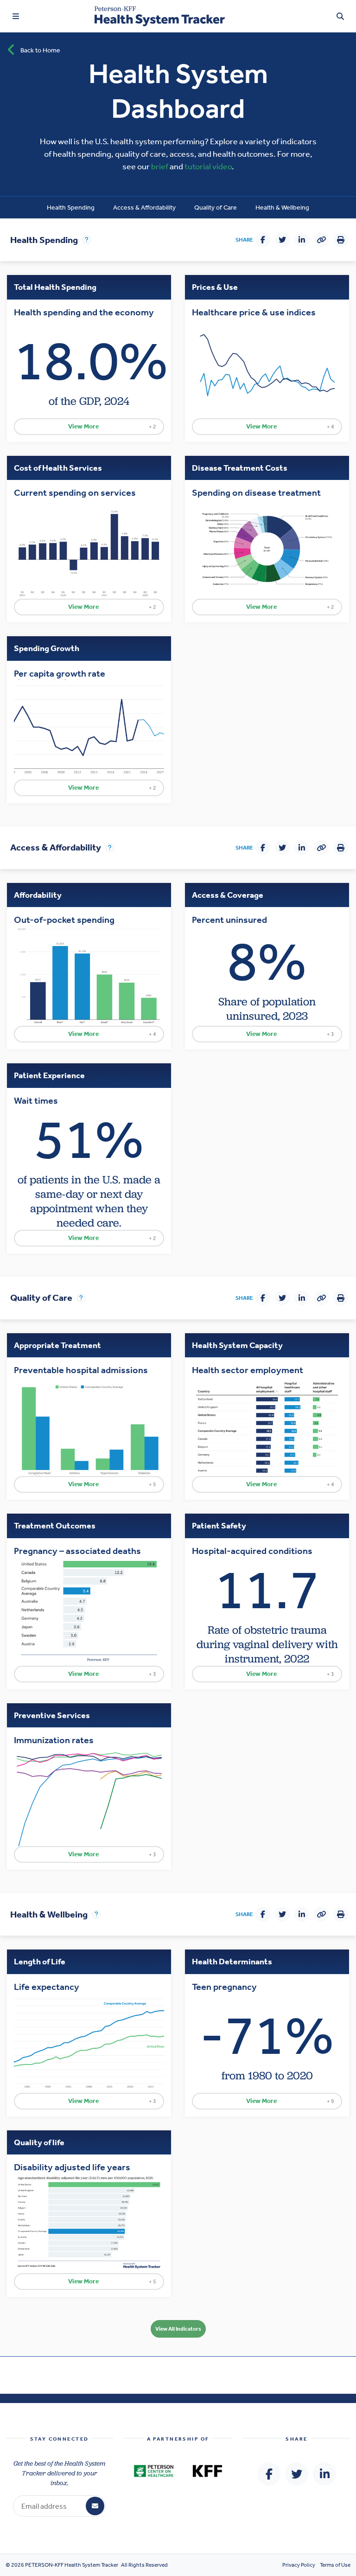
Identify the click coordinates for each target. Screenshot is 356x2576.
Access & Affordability (144, 208)
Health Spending (71, 208)
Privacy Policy (299, 2565)
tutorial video (208, 166)
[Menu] (16, 16)
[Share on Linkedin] (302, 240)
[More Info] (87, 240)
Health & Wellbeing (282, 208)
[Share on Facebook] (263, 240)
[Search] (340, 16)
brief (160, 166)
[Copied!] (321, 240)
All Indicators (178, 2329)
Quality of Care (216, 208)
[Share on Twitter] (282, 240)
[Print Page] (341, 240)
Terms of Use (335, 2565)
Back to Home (40, 50)
